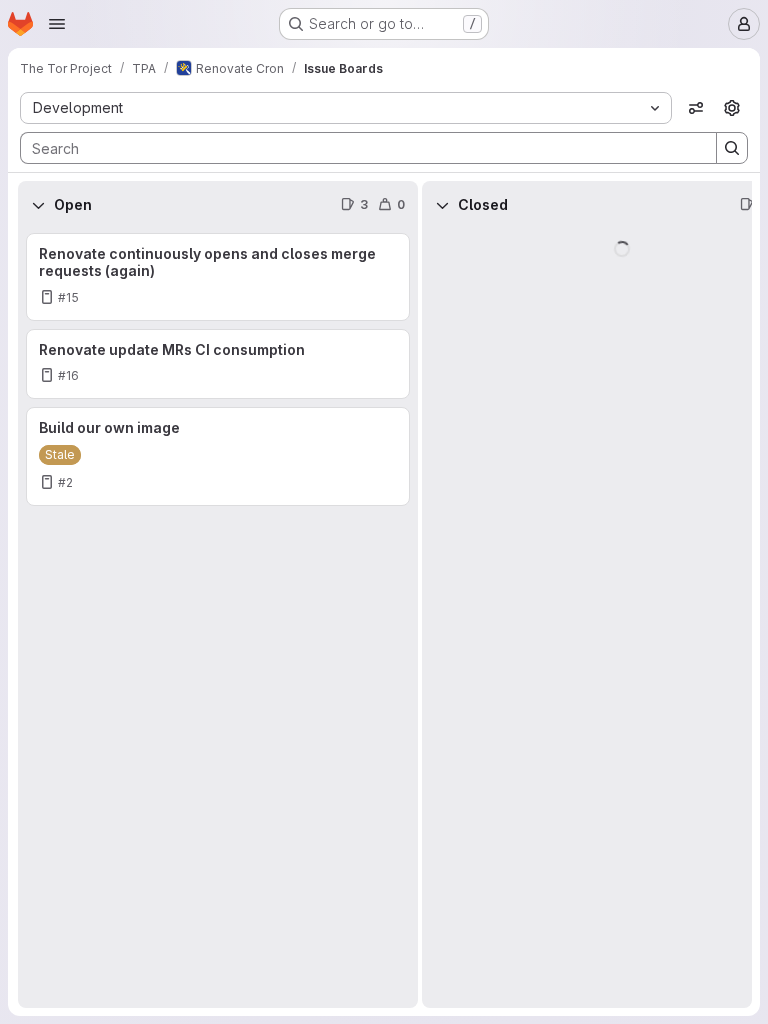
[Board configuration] (732, 108)
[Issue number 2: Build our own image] (218, 456)
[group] (218, 618)
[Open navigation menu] (57, 24)
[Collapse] (38, 205)
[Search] (732, 148)
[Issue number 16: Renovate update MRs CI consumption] (218, 364)
